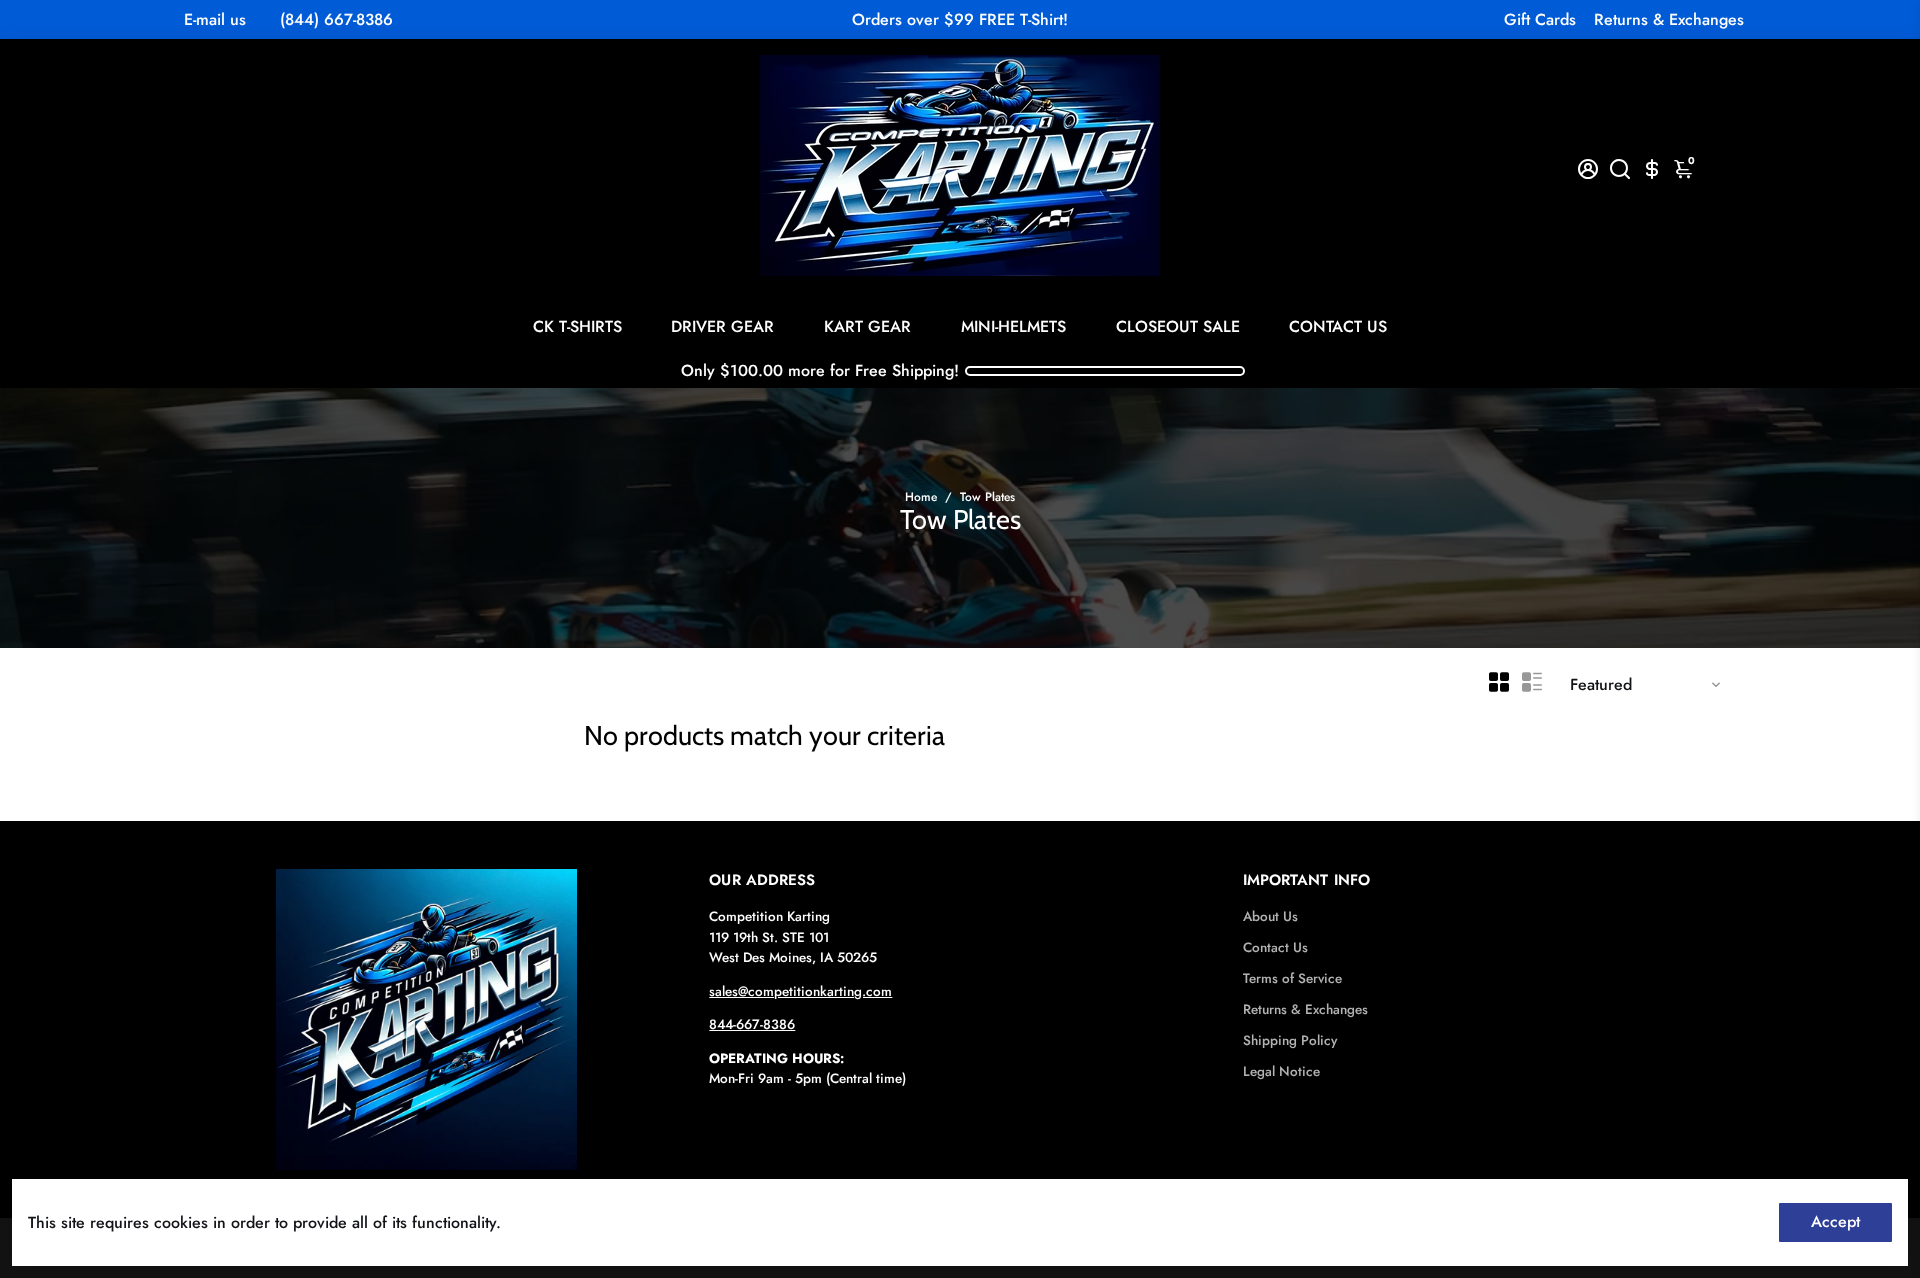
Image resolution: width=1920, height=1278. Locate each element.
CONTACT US (1338, 326)
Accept (1835, 1221)
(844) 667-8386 (336, 19)
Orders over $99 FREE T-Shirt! (960, 19)
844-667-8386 (752, 1024)
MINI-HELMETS (1013, 326)
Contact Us (1275, 947)
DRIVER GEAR (722, 326)
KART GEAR (867, 326)
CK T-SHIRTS (577, 326)
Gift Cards (1540, 19)
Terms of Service (1292, 978)
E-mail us (215, 19)
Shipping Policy (1290, 1040)
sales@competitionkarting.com (800, 991)
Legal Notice (1281, 1071)
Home (921, 497)
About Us (1270, 916)
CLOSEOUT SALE (1178, 326)
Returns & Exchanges (1669, 19)
